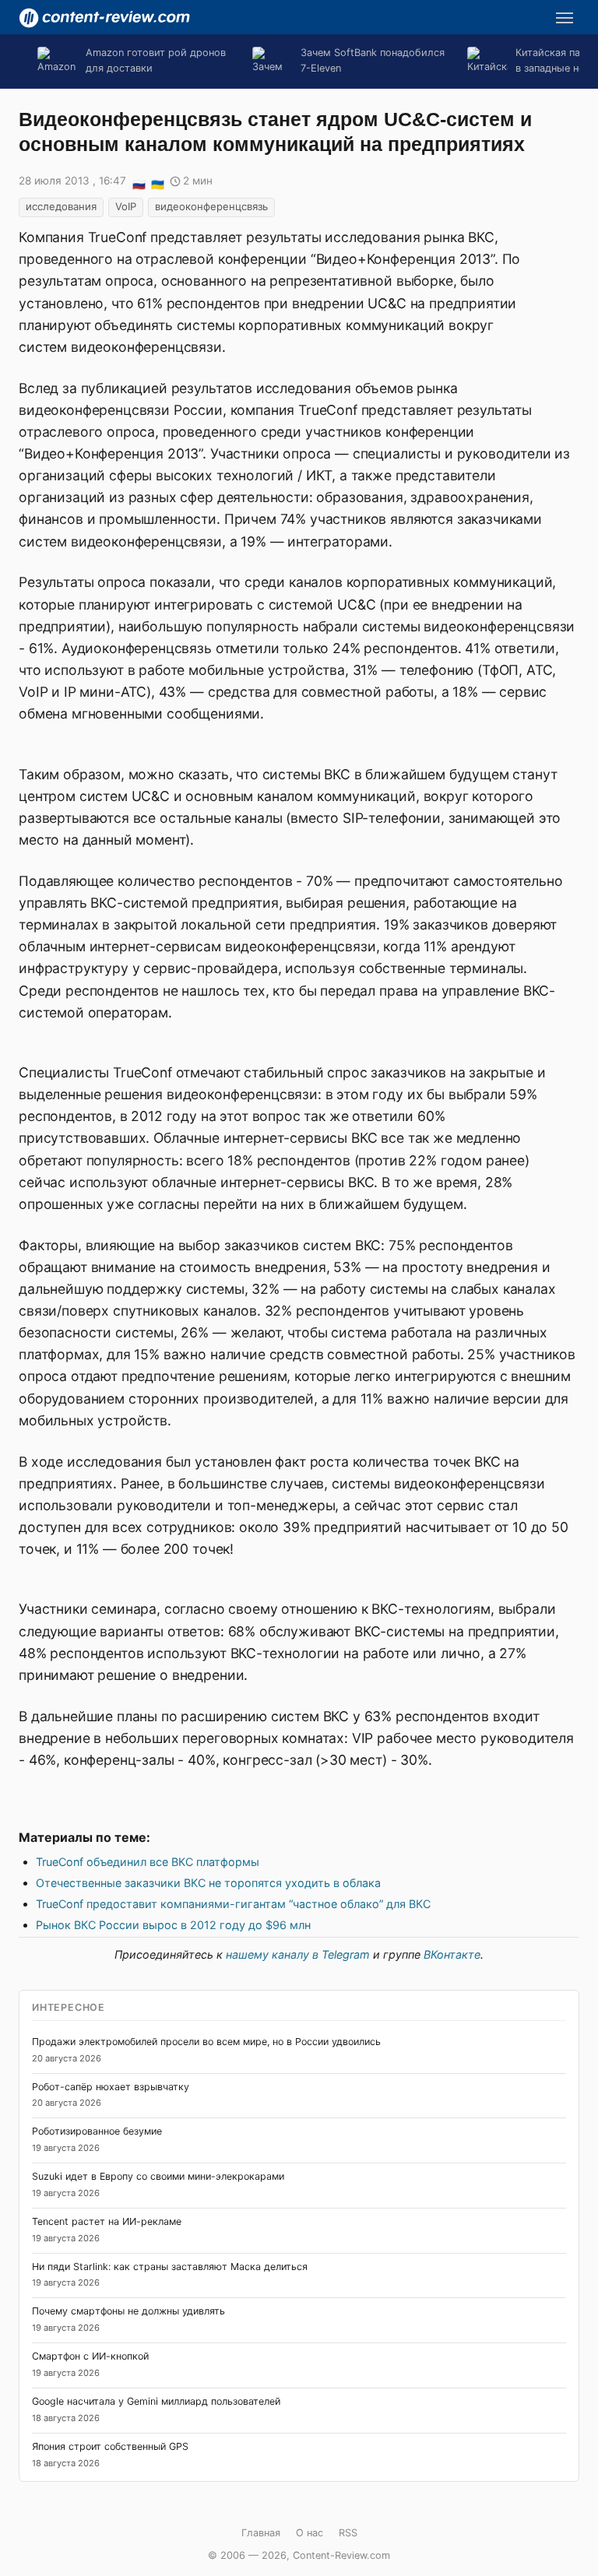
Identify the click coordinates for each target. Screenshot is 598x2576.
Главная (261, 2533)
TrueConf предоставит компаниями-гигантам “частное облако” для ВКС (233, 1904)
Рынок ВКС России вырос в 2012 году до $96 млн (173, 1925)
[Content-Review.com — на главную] (104, 18)
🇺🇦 (157, 182)
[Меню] (565, 18)
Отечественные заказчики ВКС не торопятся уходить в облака (208, 1883)
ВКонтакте (452, 1954)
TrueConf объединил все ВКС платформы (148, 1862)
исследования (61, 206)
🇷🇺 (139, 182)
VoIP (126, 206)
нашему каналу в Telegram (298, 1954)
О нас (310, 2533)
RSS (348, 2533)
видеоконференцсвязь (211, 206)
